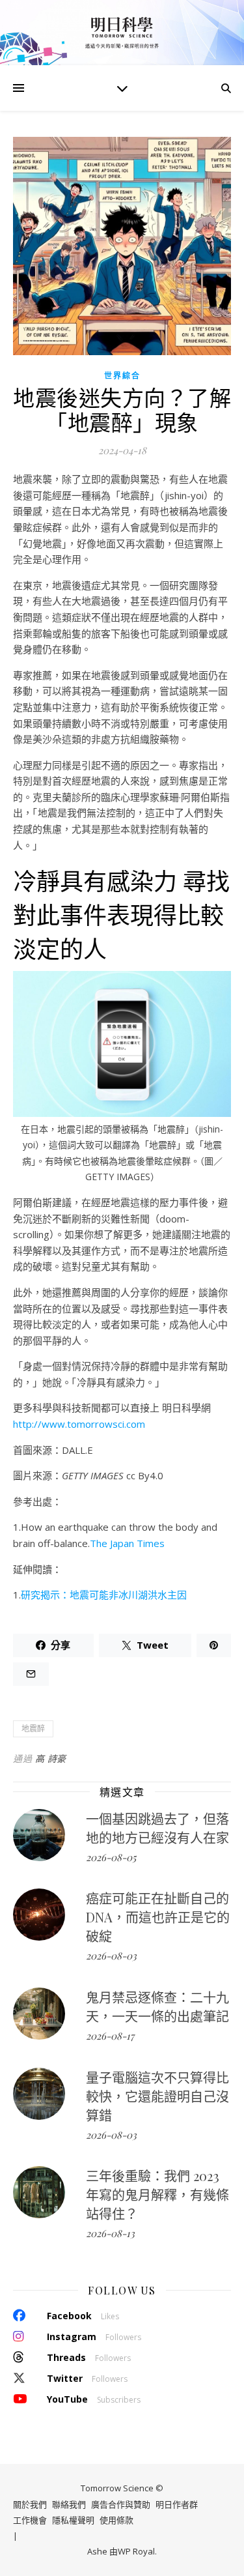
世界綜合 (122, 376)
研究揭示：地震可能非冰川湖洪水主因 (104, 1595)
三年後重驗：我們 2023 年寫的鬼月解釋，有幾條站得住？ (157, 2194)
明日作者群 (177, 2504)
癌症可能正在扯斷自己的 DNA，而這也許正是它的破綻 (158, 1917)
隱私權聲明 (73, 2520)
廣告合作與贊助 (121, 2504)
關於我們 (30, 2504)
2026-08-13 (110, 2233)
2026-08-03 (111, 1956)
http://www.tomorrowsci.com (79, 1424)
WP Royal (136, 2551)
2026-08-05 (111, 1857)
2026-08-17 (110, 2036)
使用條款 (116, 2520)
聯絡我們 (69, 2504)
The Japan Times (127, 1543)
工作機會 (30, 2520)
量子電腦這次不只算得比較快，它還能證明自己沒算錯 (157, 2096)
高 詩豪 (51, 1758)
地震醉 (33, 1729)
